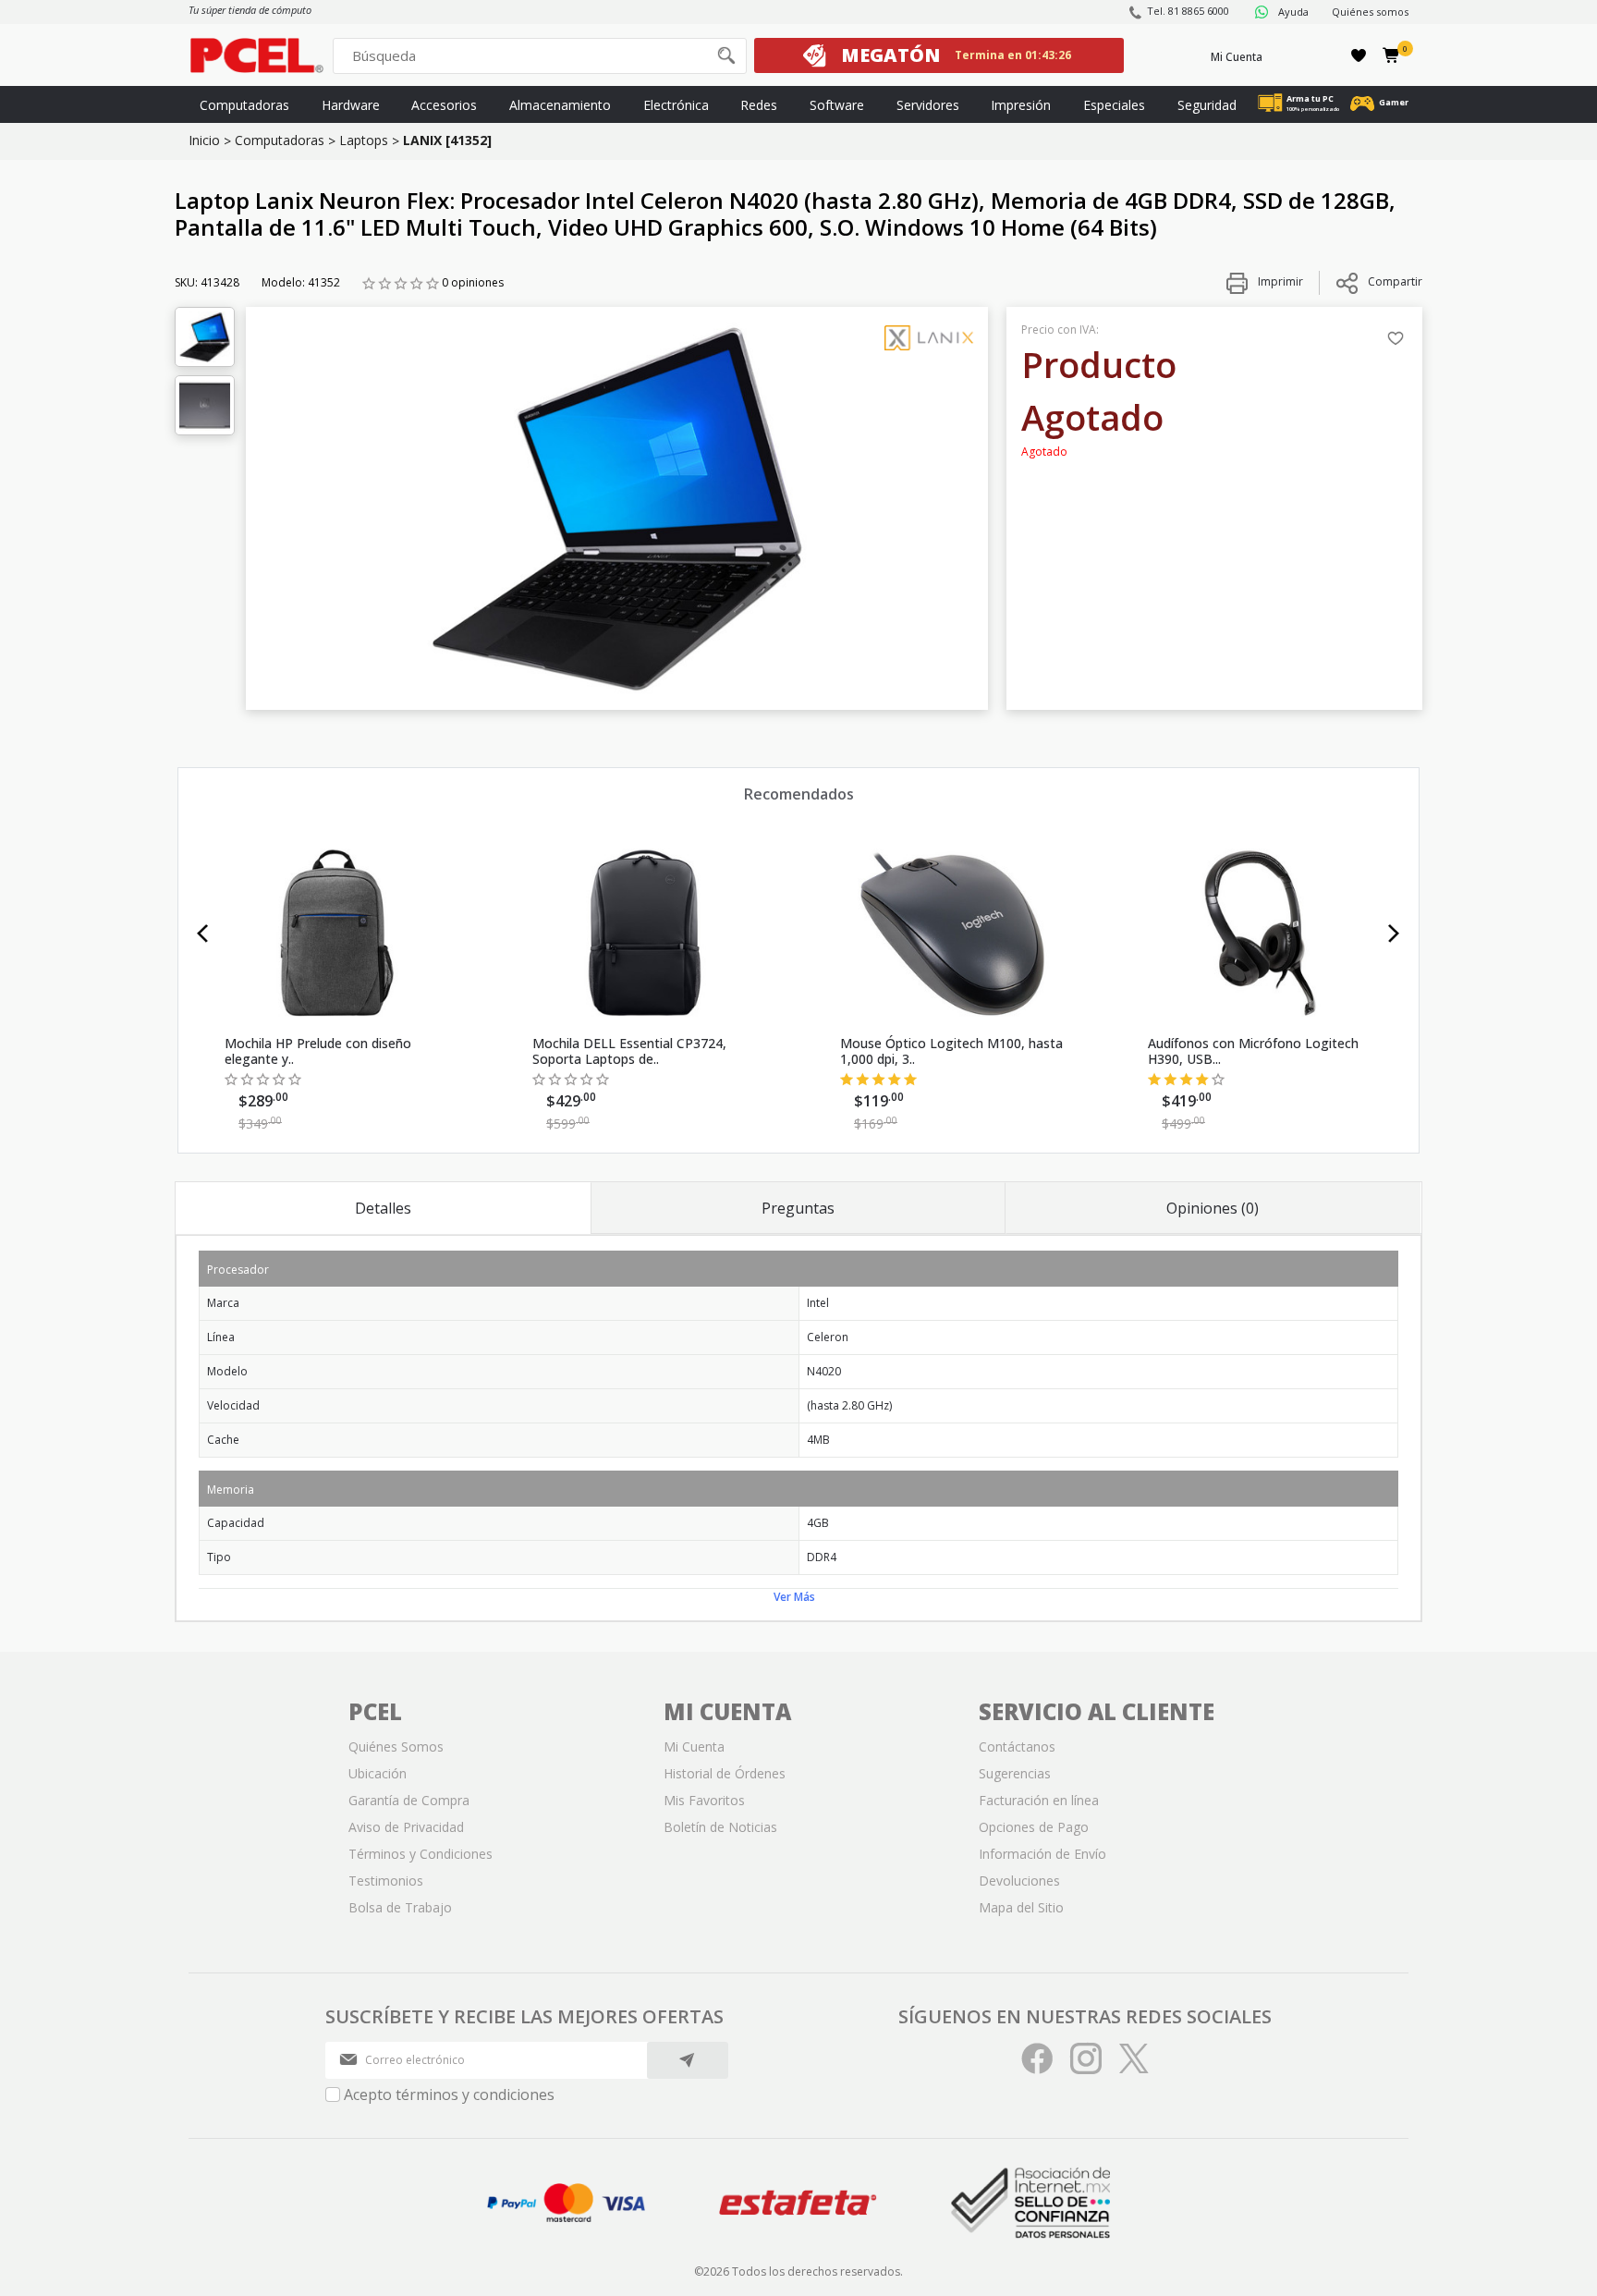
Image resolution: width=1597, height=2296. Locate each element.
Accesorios (444, 105)
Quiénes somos (1370, 12)
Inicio (204, 140)
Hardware (351, 105)
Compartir (1395, 281)
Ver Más (794, 1597)
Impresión (1021, 105)
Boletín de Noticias (720, 1827)
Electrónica (676, 105)
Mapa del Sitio (1021, 1907)
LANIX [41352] (447, 140)
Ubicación (378, 1773)
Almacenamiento (560, 105)
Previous (203, 934)
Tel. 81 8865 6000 (1188, 11)
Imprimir (1279, 281)
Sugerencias (1015, 1773)
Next (1394, 934)
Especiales (1114, 105)
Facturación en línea (1039, 1800)
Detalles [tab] (383, 1208)
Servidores (928, 105)
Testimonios (386, 1881)
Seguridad (1207, 105)
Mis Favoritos (704, 1800)
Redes (759, 105)
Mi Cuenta (1237, 57)
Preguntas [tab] (798, 1208)
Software (837, 105)
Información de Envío (1042, 1854)
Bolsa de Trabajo (400, 1907)
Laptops (364, 140)
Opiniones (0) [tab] (1213, 1208)
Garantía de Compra (409, 1800)
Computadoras (244, 105)
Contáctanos (1017, 1746)
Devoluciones (1019, 1881)
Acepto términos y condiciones (449, 2094)
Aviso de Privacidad (406, 1827)
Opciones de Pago (1034, 1827)
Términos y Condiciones (421, 1854)
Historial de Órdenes (725, 1773)
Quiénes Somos (396, 1746)
